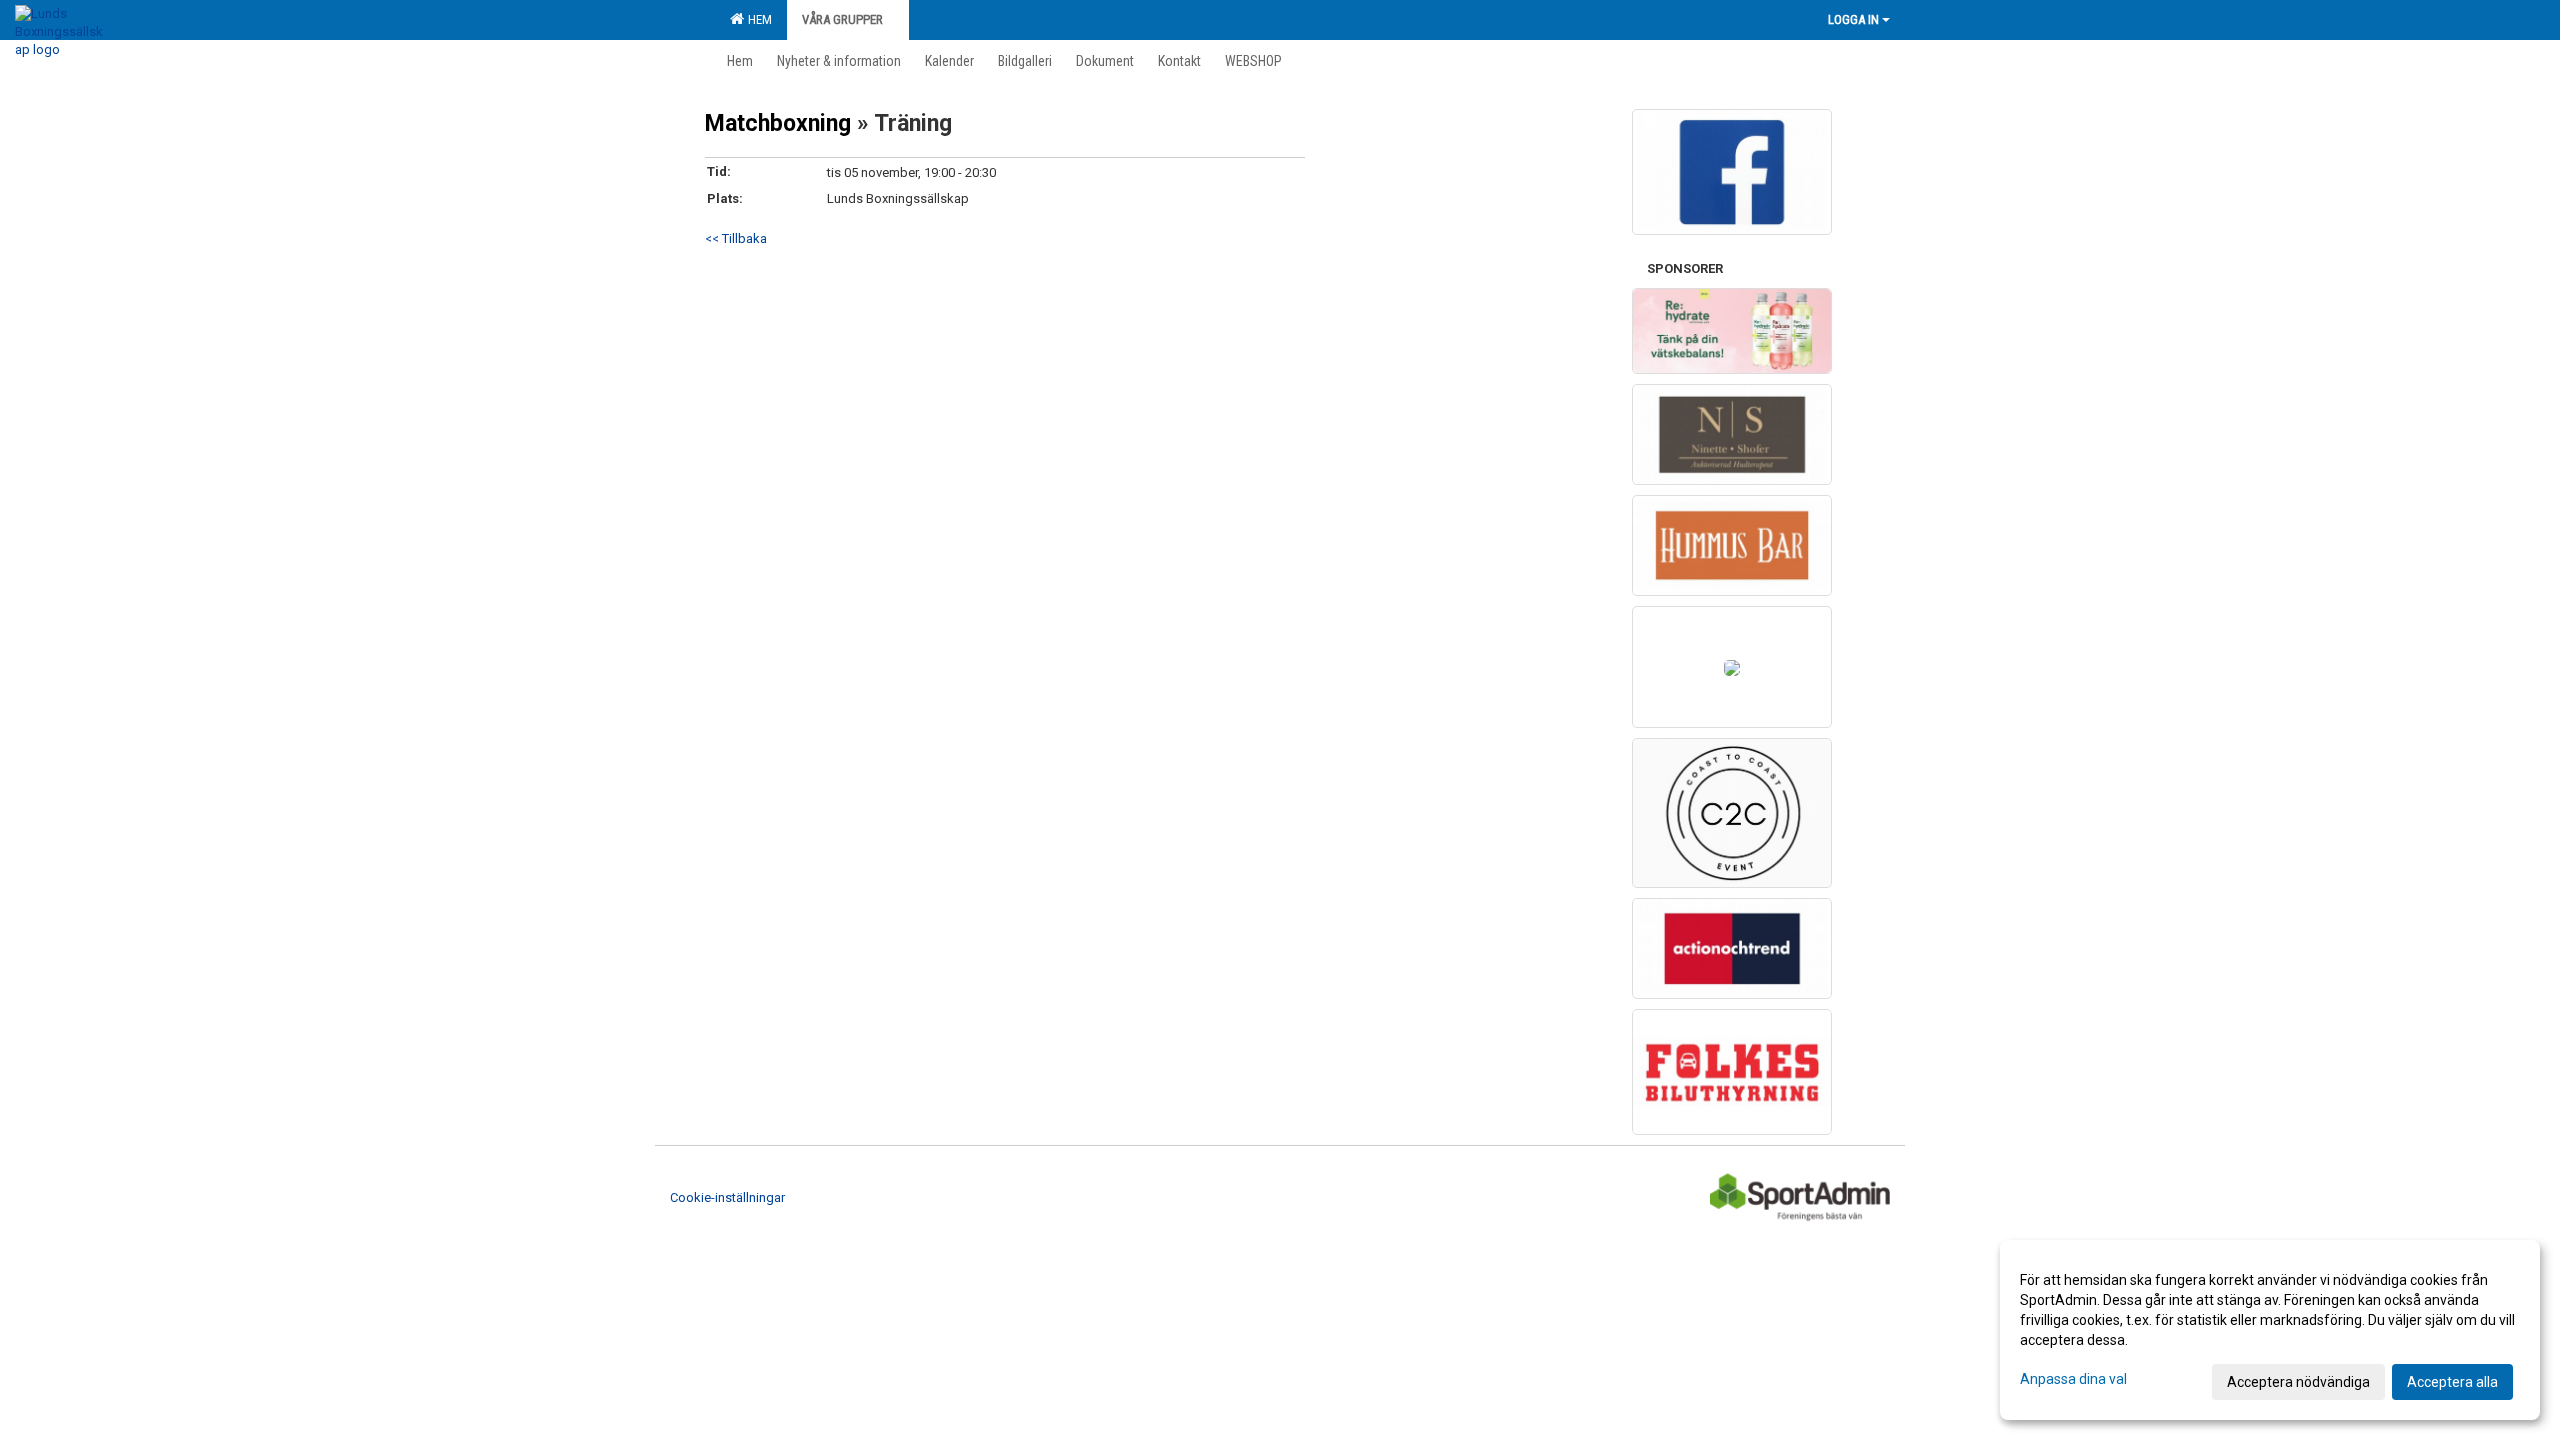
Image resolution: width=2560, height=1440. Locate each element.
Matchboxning (781, 123)
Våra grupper (842, 19)
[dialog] (2270, 1330)
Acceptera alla (2452, 1382)
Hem (757, 19)
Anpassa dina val (2073, 1379)
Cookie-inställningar (727, 1197)
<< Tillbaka (736, 238)
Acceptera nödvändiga (2298, 1382)
